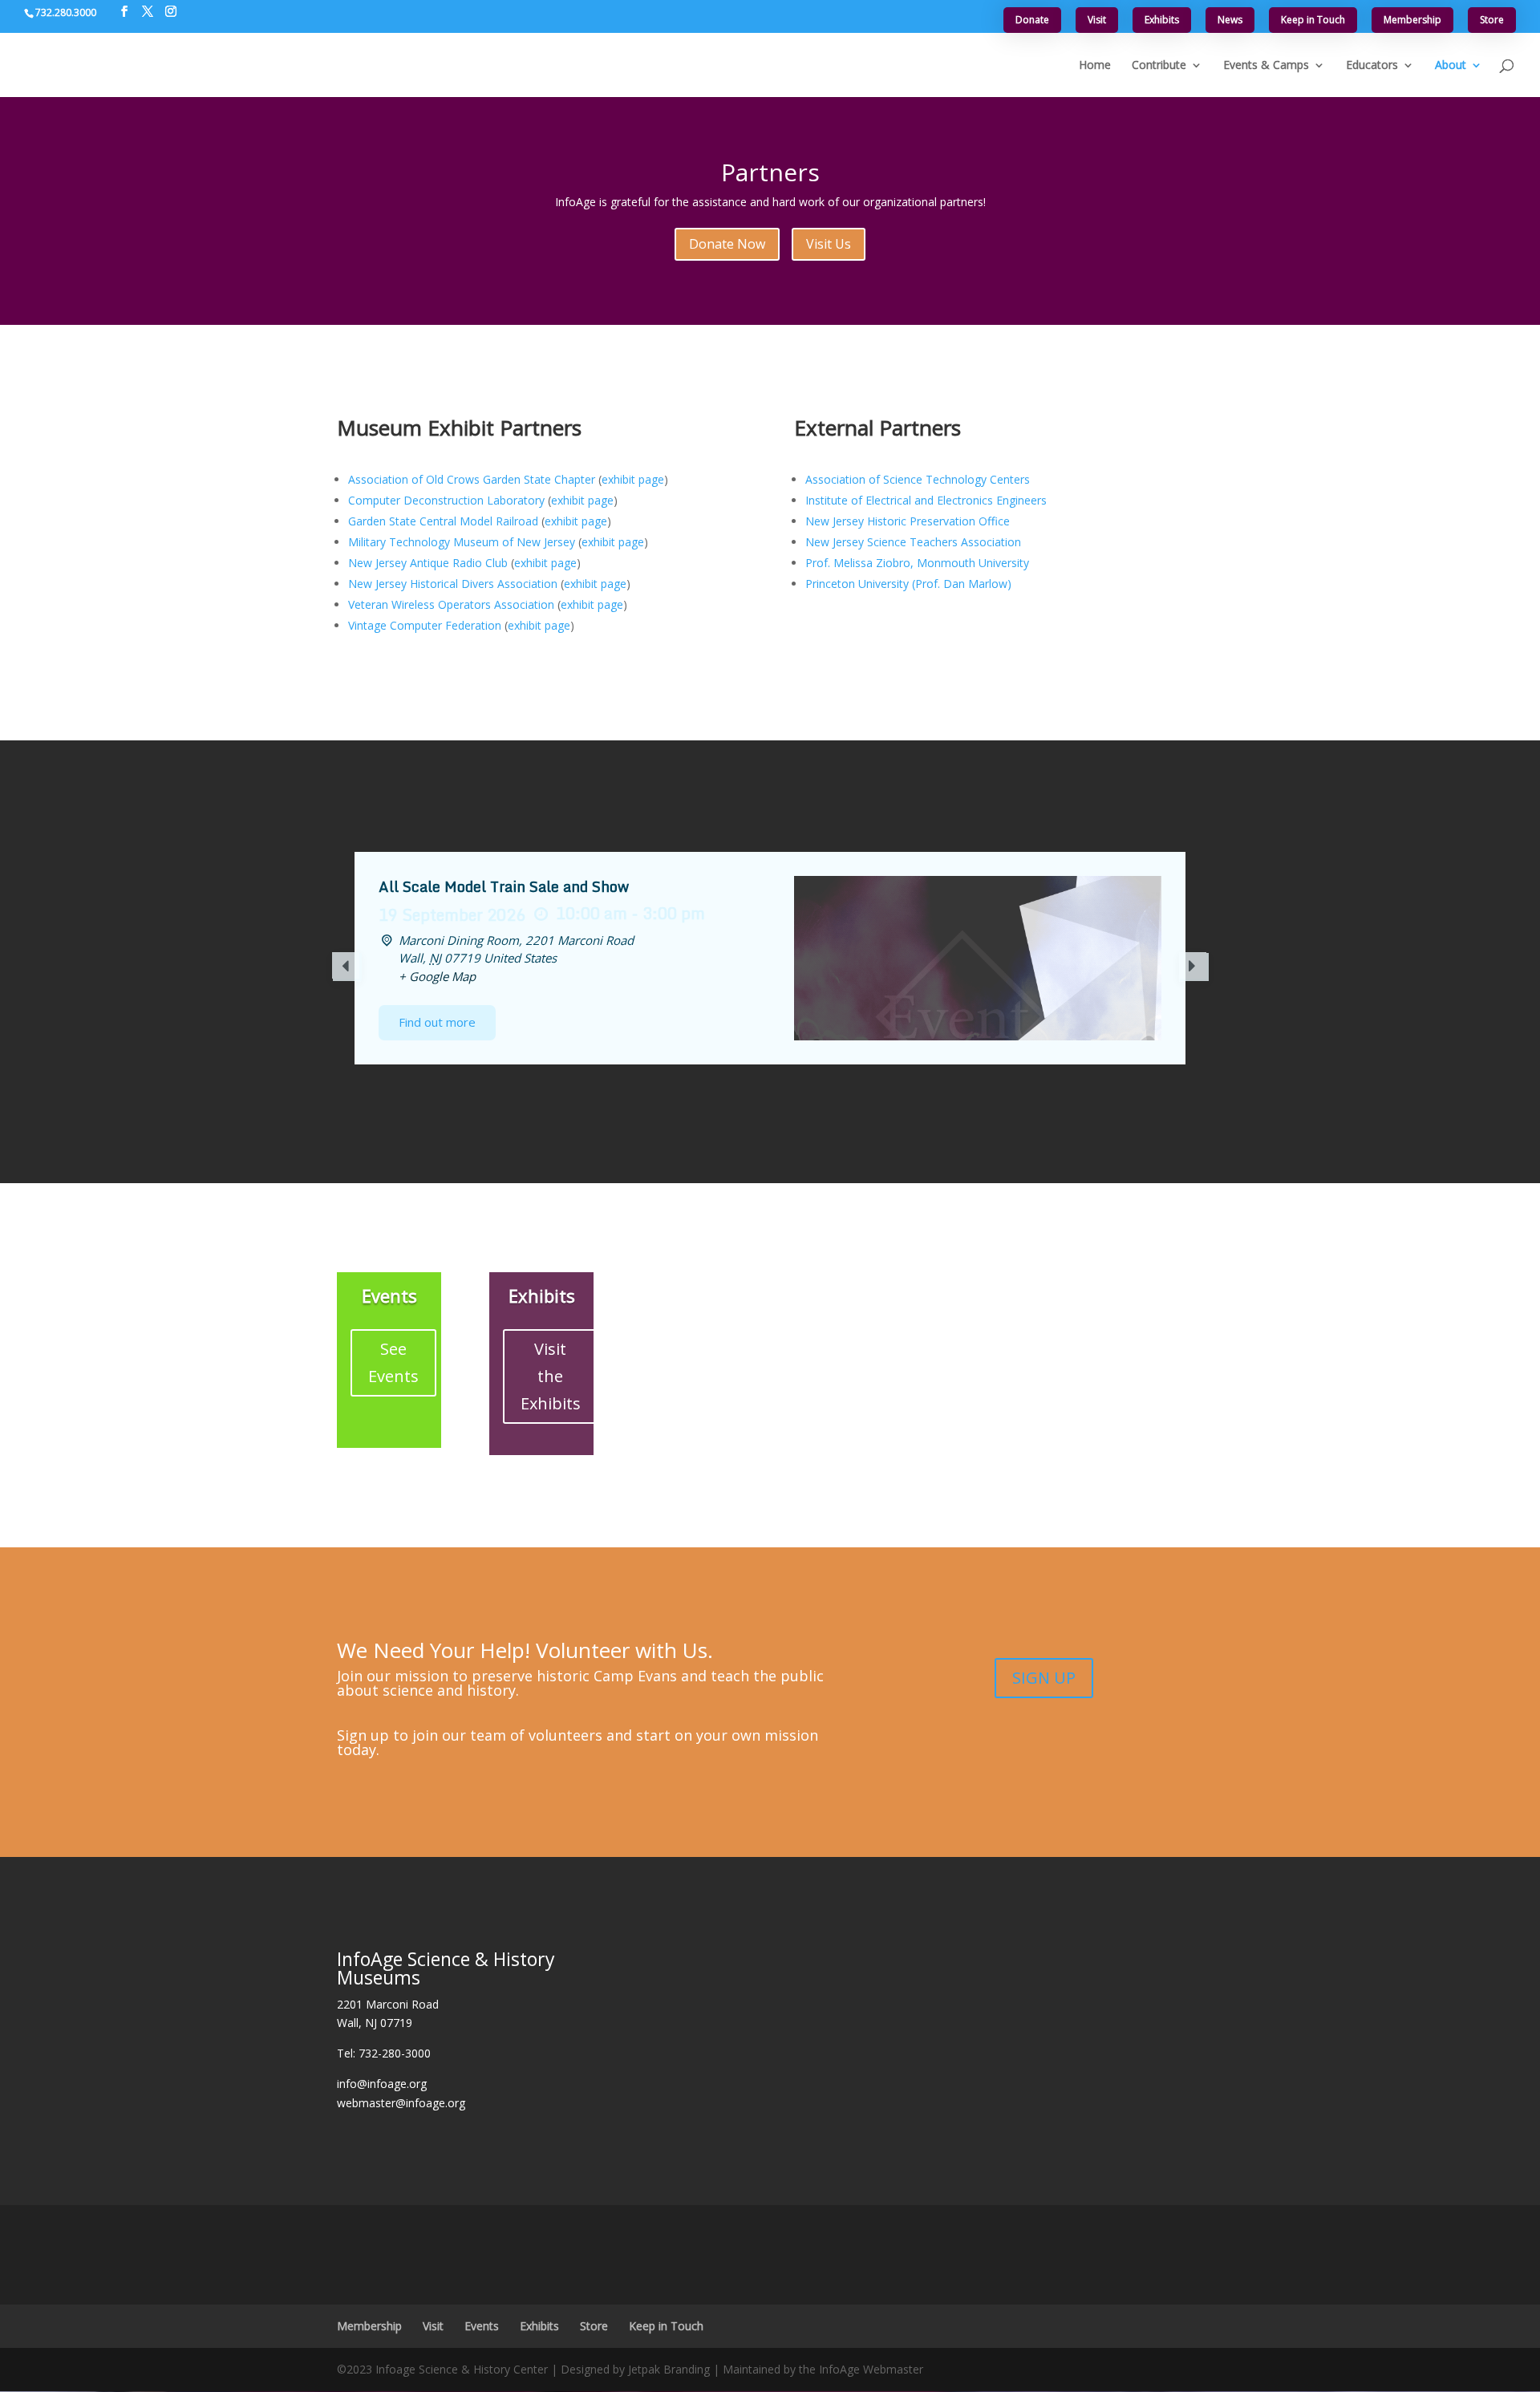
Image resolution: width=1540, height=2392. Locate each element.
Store (1492, 20)
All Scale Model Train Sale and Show (504, 886)
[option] (770, 958)
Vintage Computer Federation (425, 625)
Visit (1097, 20)
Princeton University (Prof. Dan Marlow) (908, 584)
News (1230, 20)
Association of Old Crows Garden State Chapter (472, 479)
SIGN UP (1044, 1678)
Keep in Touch (1313, 20)
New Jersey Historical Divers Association (453, 584)
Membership (1412, 20)
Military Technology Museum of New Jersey (462, 542)
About (1451, 66)
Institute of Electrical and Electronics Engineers (926, 500)
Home (1095, 66)
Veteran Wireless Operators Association (451, 604)
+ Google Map (437, 976)
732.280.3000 (66, 12)
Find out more (437, 1022)
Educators (1372, 66)
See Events (393, 1362)
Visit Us (829, 244)
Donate (1032, 20)
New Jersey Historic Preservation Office (908, 521)
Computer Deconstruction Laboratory (446, 500)
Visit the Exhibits (551, 1376)
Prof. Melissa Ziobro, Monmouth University (917, 563)
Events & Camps (1266, 66)
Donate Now (727, 244)
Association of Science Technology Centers (918, 479)
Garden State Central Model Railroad (443, 521)
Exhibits (1162, 20)
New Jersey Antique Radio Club (428, 563)
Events (482, 2326)
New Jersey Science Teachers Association (913, 542)
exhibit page (633, 479)
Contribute (1159, 66)
